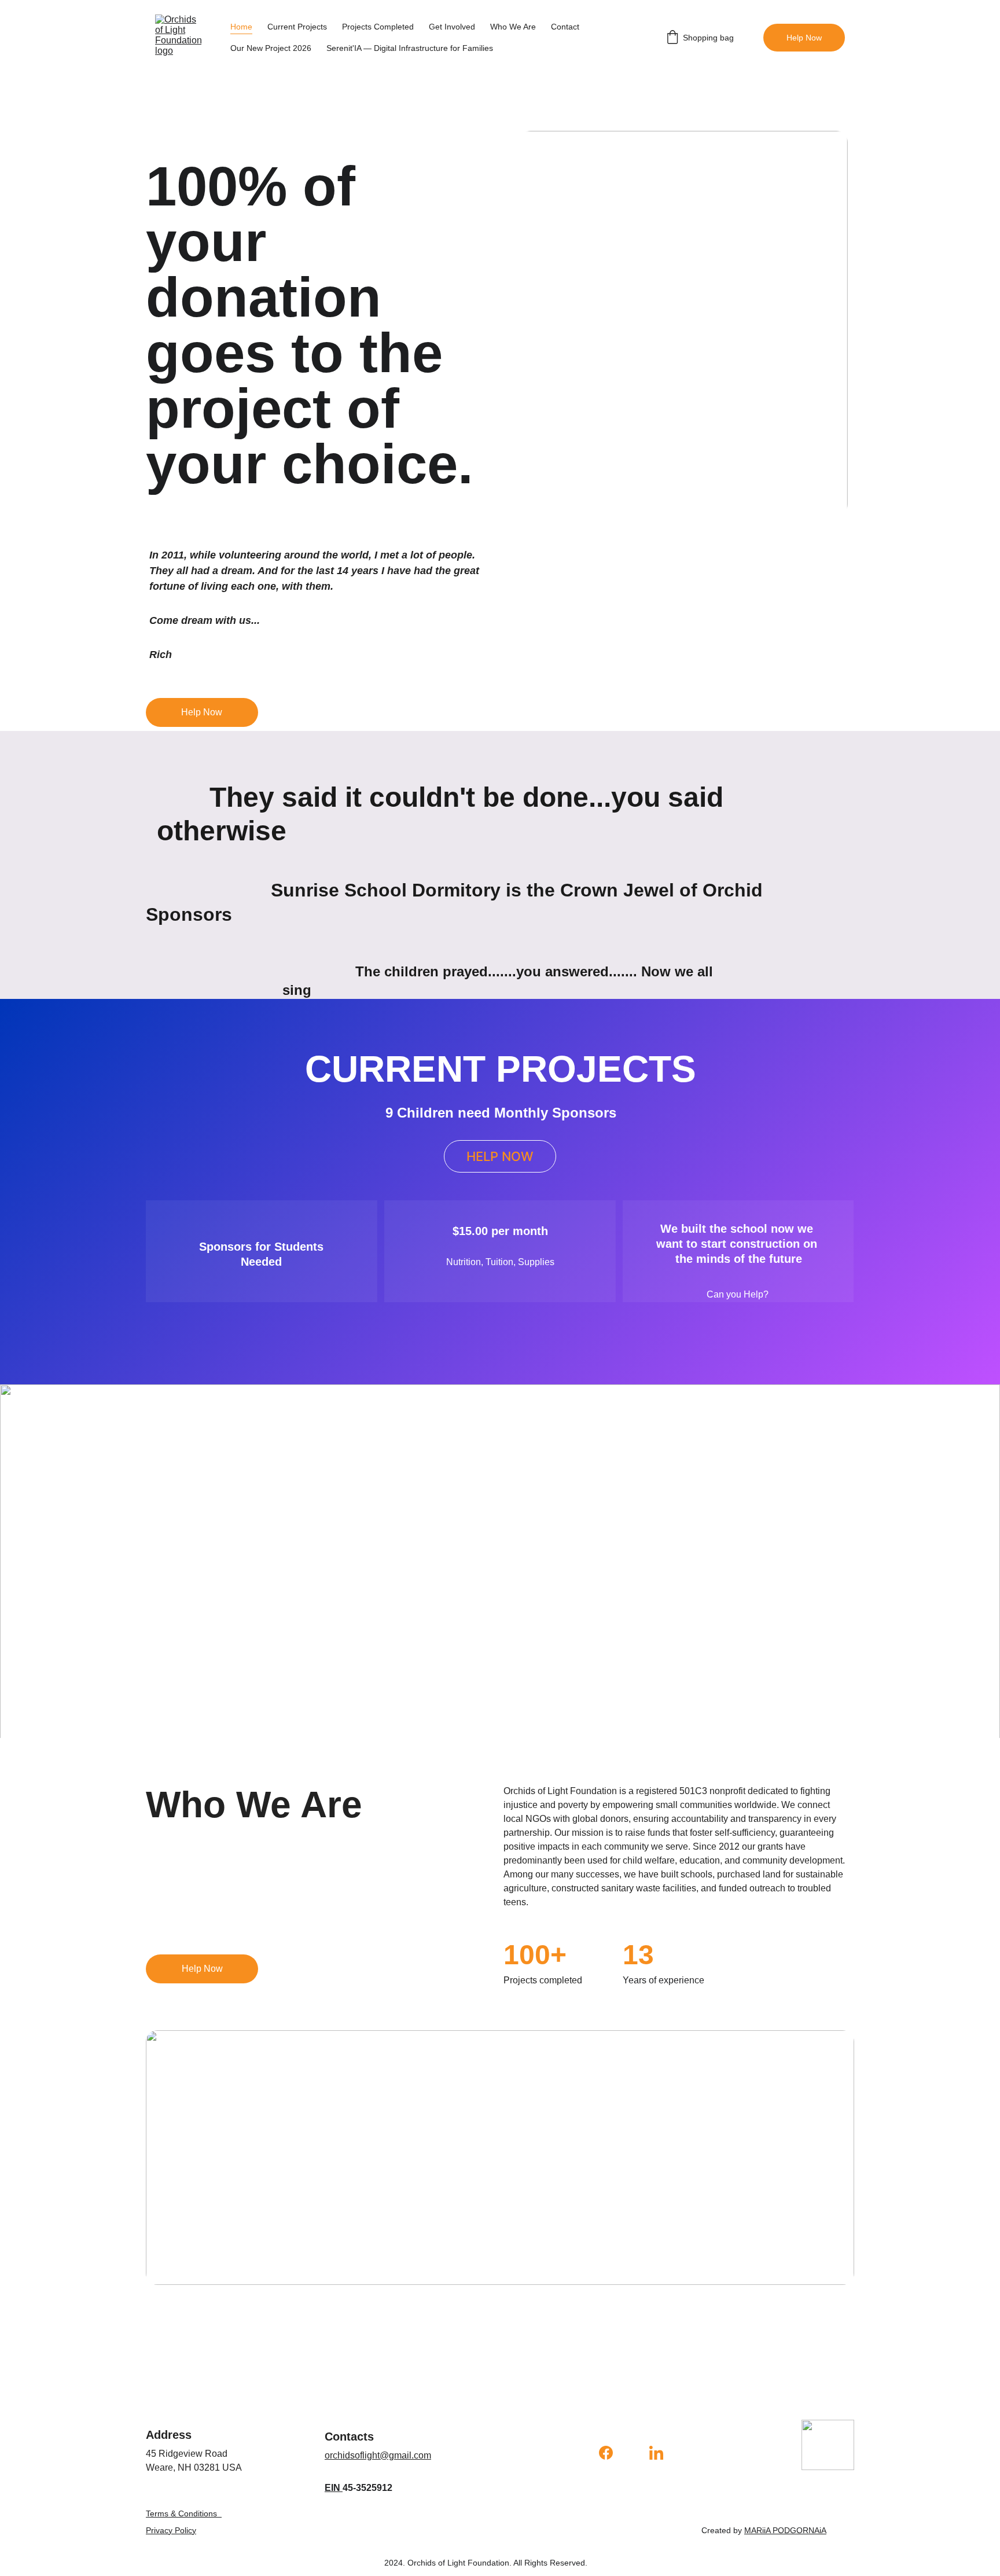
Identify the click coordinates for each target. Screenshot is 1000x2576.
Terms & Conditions (181, 2513)
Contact (565, 27)
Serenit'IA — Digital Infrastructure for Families (410, 48)
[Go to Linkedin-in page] (656, 2453)
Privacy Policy (171, 2530)
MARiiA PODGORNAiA (785, 2530)
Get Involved (452, 27)
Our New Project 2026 (271, 48)
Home (241, 27)
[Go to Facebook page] (612, 2453)
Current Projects (297, 27)
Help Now (804, 38)
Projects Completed (378, 27)
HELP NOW (500, 1156)
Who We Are (513, 27)
